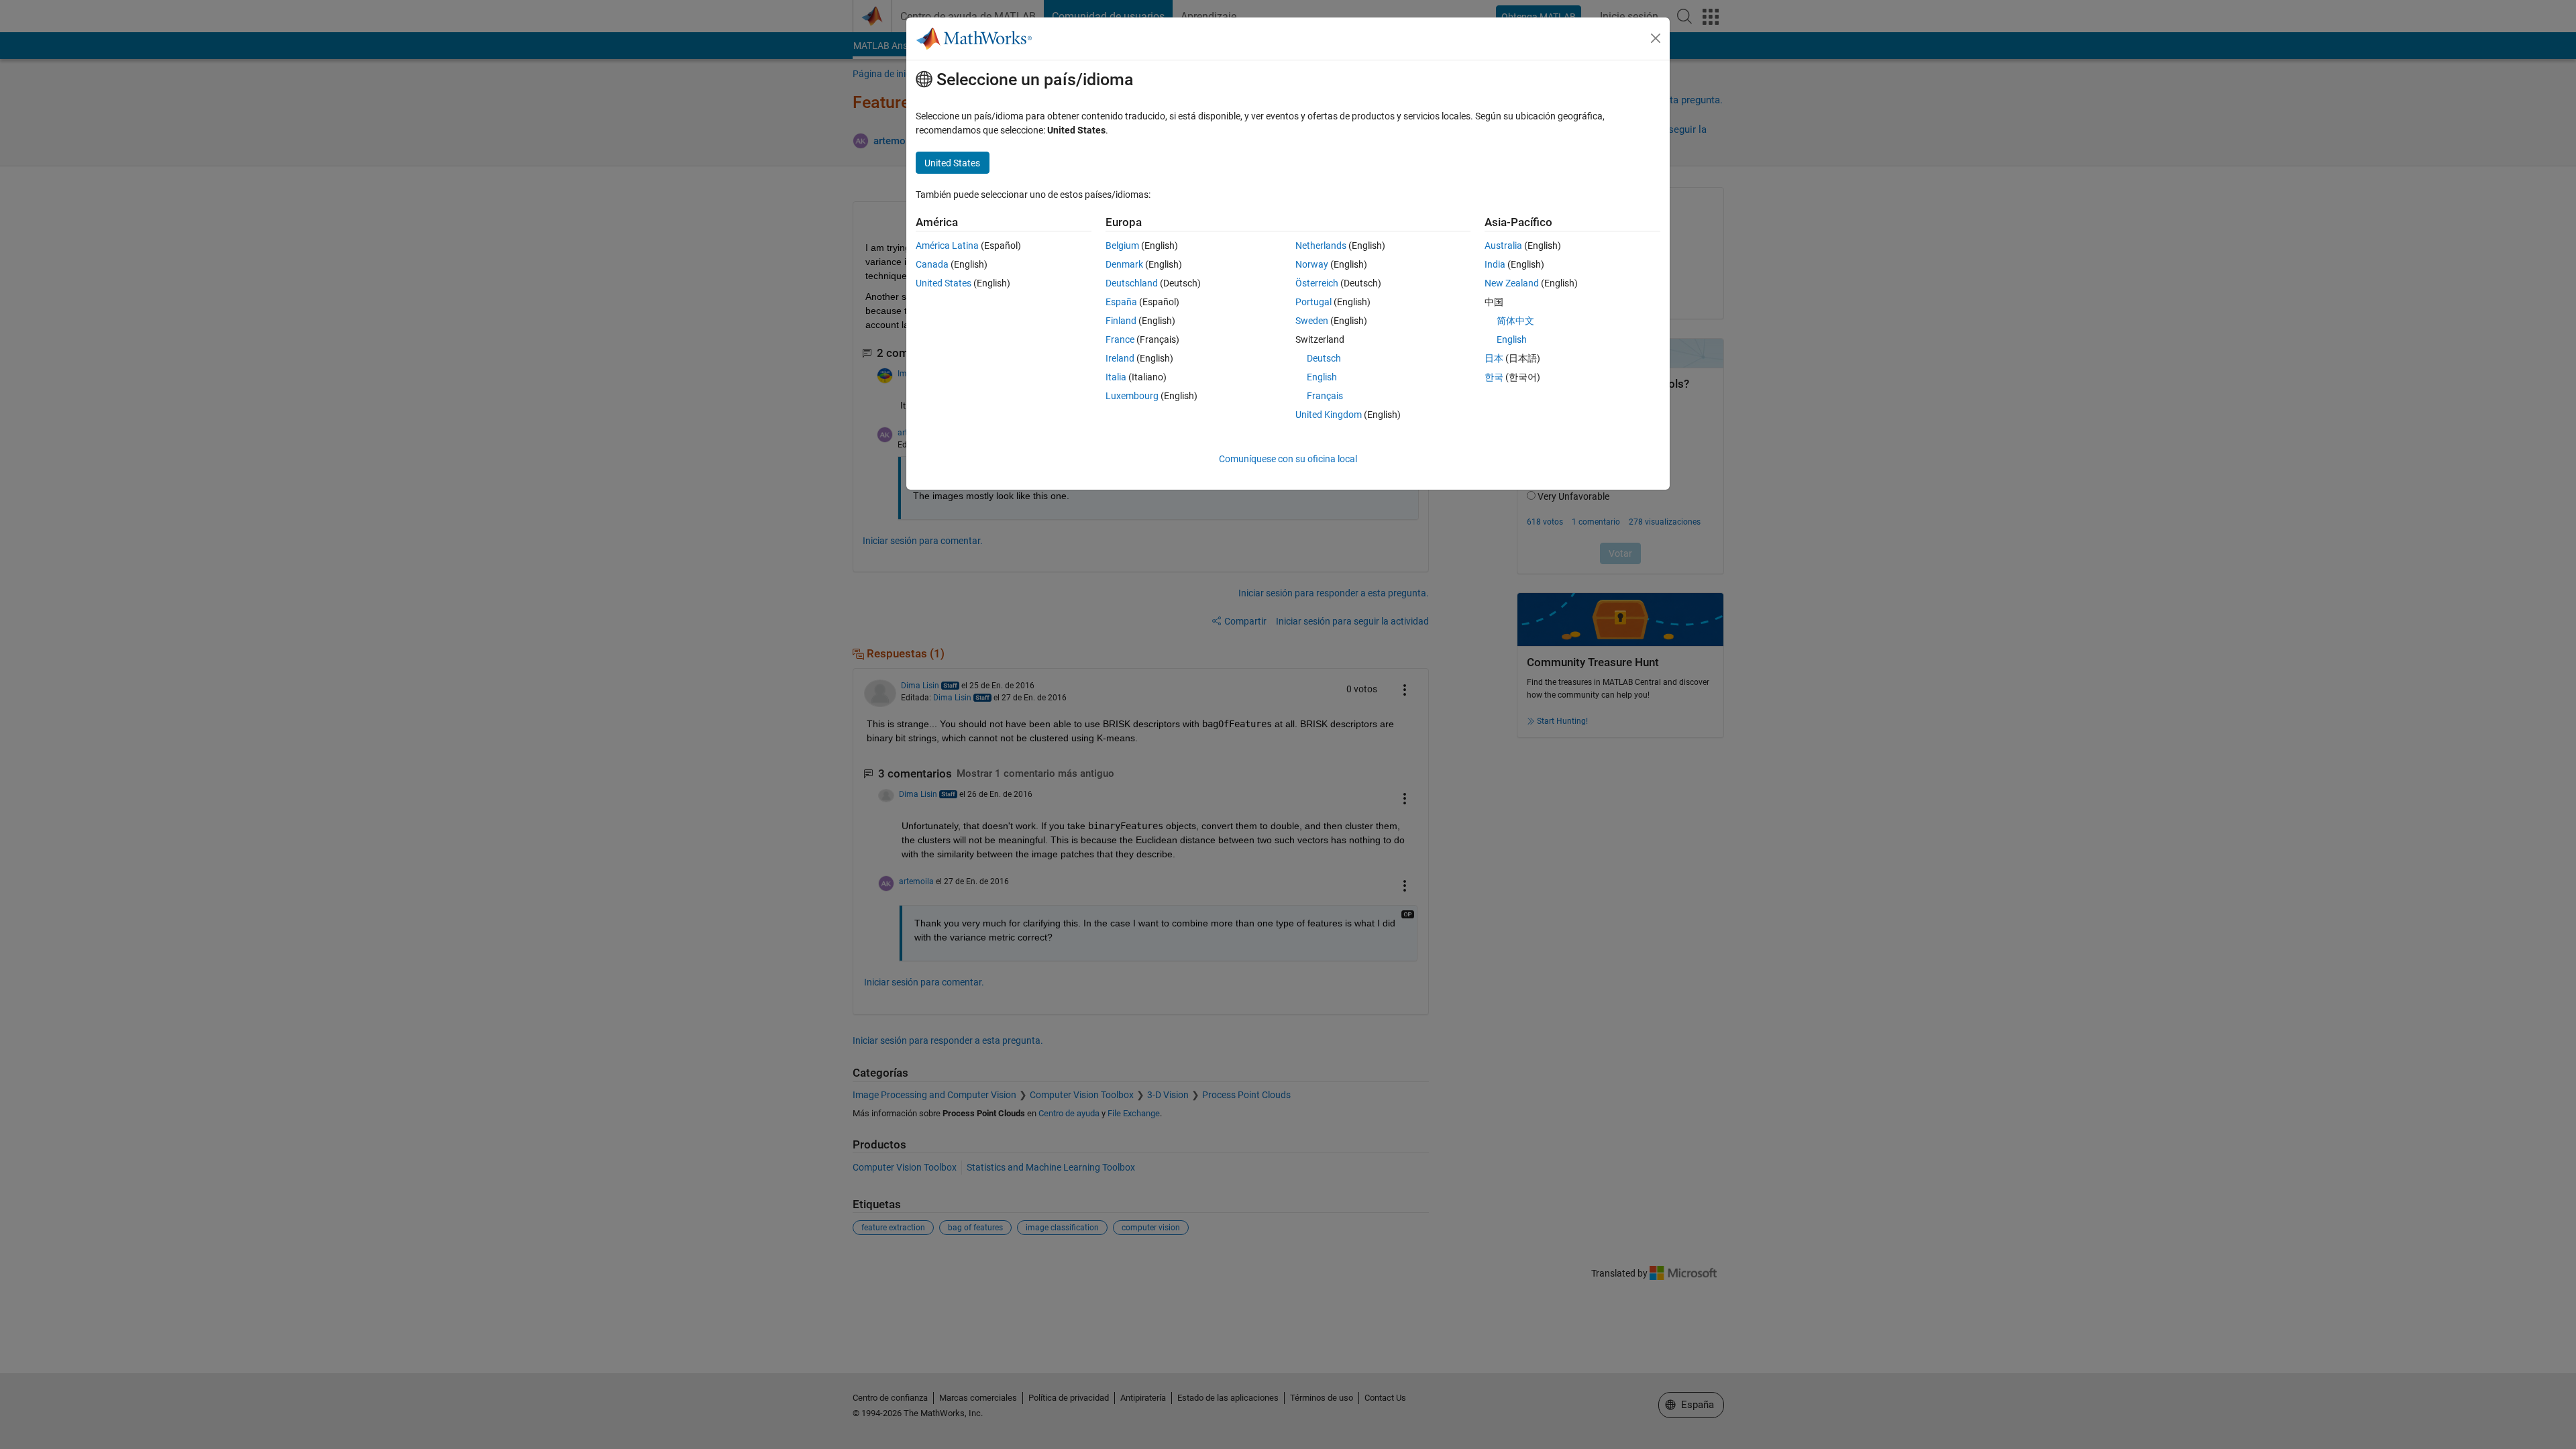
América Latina (947, 246)
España (1121, 302)
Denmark (1124, 264)
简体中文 (1515, 321)
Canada (932, 264)
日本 (1494, 358)
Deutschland (1132, 283)
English (1322, 377)
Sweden (1312, 321)
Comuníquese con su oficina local (1288, 459)
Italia (1116, 377)
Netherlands (1321, 246)
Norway (1312, 264)
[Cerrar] (1656, 38)
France (1120, 339)
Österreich (1317, 283)
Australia (1503, 246)
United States (944, 283)
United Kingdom (1329, 415)
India (1495, 264)
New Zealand (1512, 283)
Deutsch (1324, 358)
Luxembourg (1132, 396)
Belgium (1122, 246)
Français (1325, 396)
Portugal (1313, 302)
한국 (1494, 377)
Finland (1121, 321)
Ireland (1120, 358)
